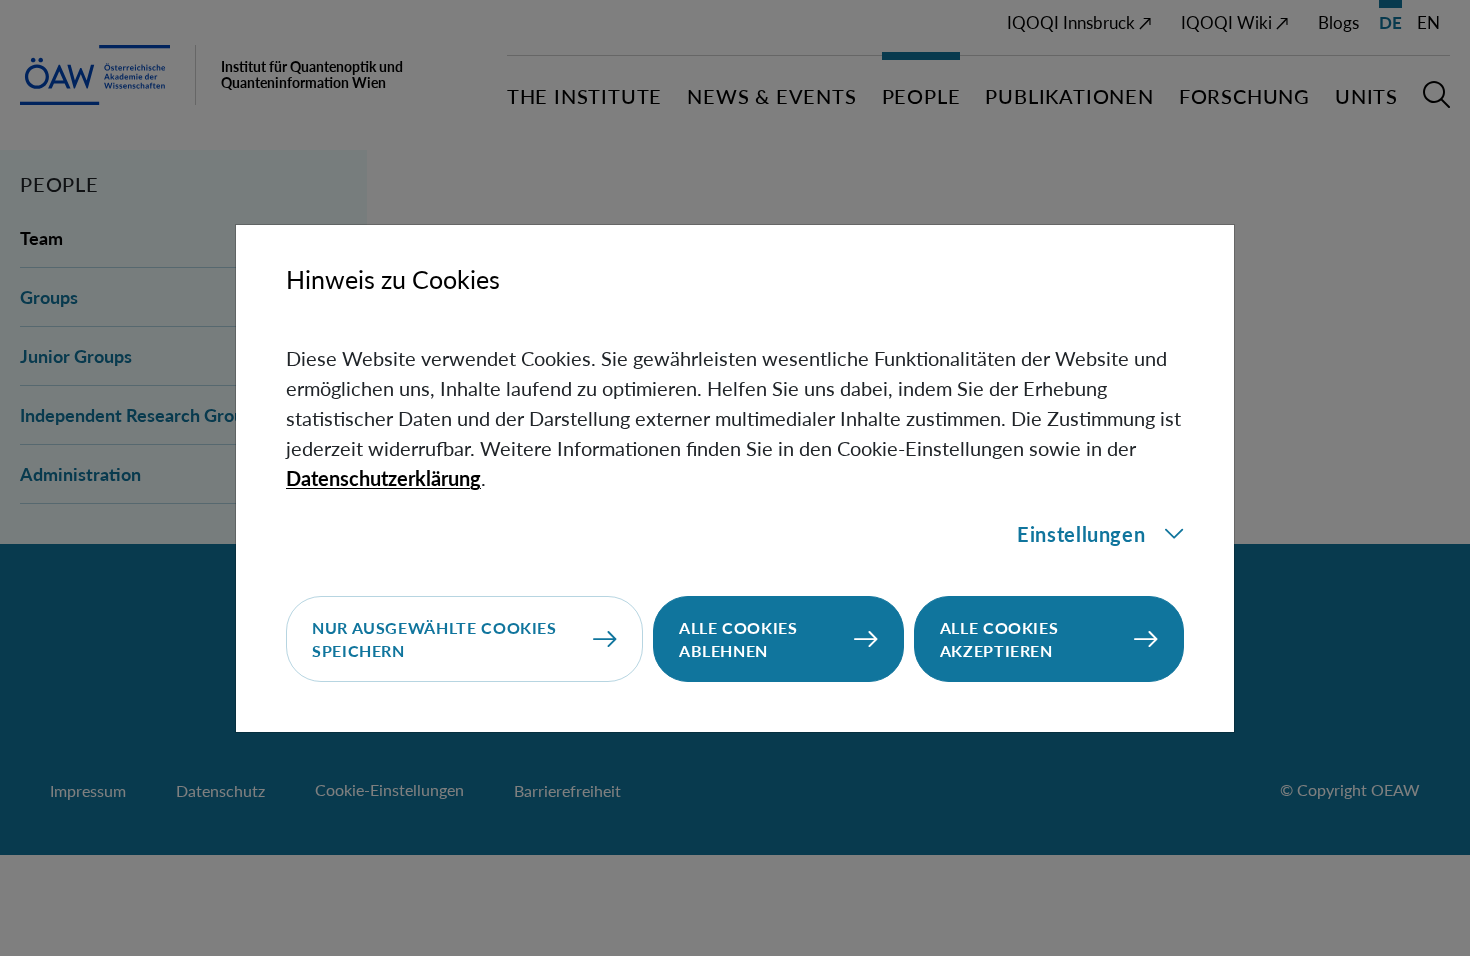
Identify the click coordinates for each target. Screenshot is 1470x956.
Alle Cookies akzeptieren (999, 639)
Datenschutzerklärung (383, 478)
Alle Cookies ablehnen (738, 639)
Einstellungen (1081, 534)
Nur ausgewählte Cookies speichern (434, 639)
